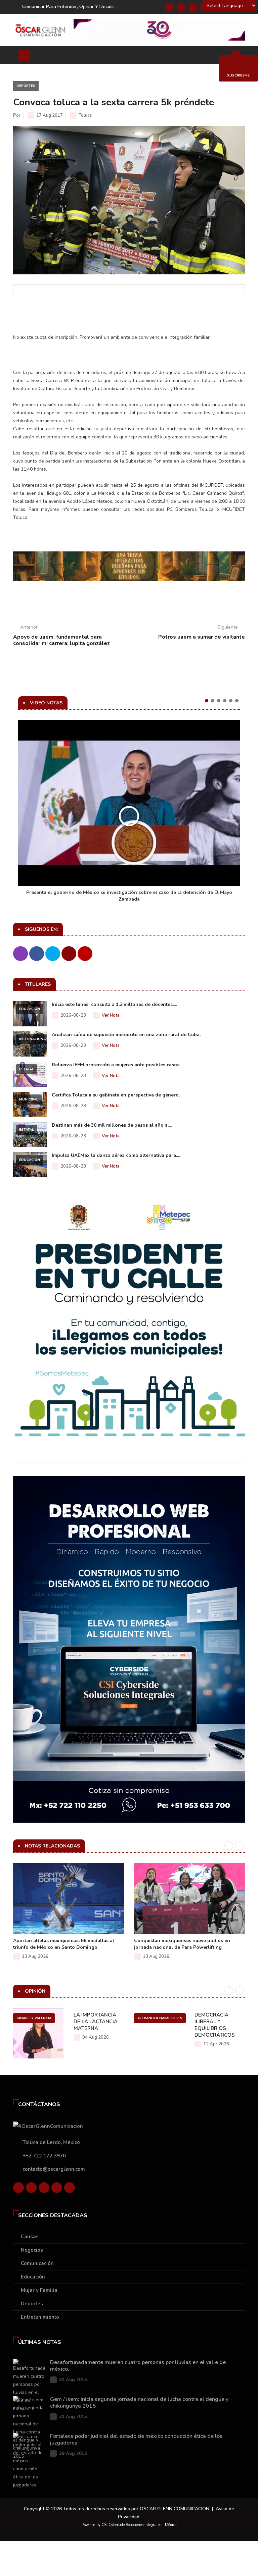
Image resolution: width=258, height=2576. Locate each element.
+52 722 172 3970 (44, 2156)
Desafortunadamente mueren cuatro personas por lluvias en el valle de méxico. (138, 2366)
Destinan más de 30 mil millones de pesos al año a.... (112, 1125)
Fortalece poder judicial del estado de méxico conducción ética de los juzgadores (136, 2439)
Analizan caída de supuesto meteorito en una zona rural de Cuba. (126, 1035)
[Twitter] (181, 7)
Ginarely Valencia (34, 2018)
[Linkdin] (193, 7)
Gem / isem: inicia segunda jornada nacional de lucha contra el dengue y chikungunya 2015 (139, 2403)
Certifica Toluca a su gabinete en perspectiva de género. (116, 1095)
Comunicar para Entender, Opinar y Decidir (68, 7)
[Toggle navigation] (24, 55)
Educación (30, 1009)
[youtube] (57, 2188)
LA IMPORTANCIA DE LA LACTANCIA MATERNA (96, 2022)
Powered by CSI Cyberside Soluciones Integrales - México (129, 2525)
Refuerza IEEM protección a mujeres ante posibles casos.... (118, 1065)
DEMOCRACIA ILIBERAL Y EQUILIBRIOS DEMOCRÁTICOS (215, 2025)
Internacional (33, 1039)
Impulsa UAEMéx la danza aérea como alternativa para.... (116, 1155)
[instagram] (70, 2188)
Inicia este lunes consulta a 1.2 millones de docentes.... (114, 1004)
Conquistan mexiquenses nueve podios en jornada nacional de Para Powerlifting (182, 1944)
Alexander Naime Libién (160, 2018)
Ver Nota (111, 1015)
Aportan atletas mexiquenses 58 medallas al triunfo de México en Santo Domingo (64, 1944)
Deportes (26, 86)
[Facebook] (169, 7)
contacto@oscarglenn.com (54, 2169)
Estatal (27, 1069)
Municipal (29, 1099)
